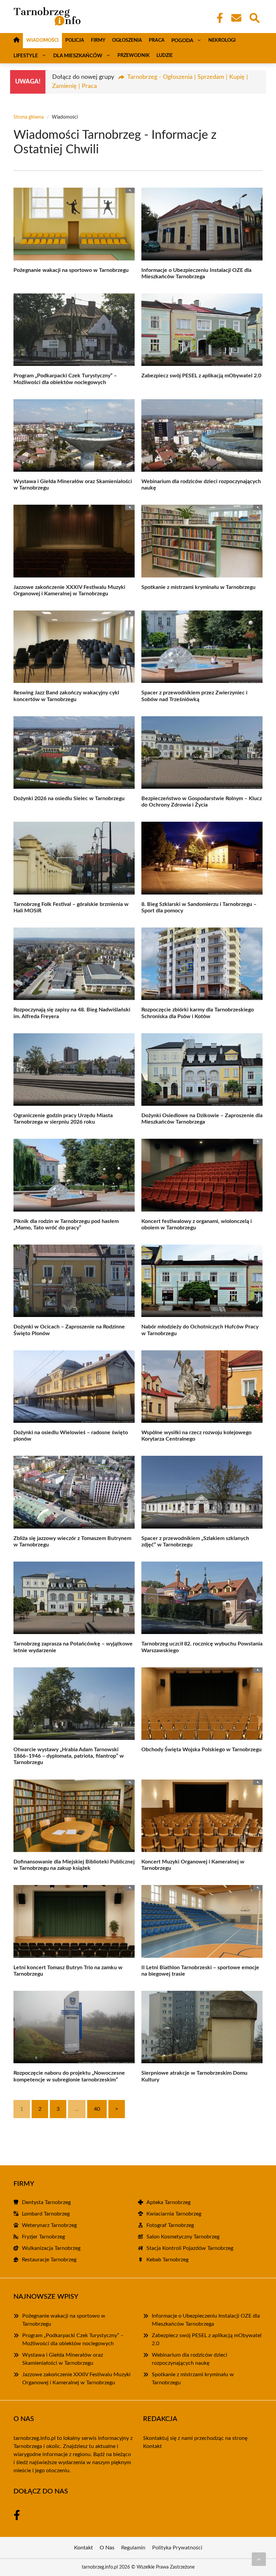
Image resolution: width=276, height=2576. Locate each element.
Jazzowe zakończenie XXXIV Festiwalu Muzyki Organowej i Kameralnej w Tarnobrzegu (76, 2379)
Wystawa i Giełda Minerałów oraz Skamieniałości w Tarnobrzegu (63, 2359)
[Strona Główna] (16, 41)
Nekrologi (222, 40)
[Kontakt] (236, 18)
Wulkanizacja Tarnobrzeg (51, 2248)
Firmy (98, 40)
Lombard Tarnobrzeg (46, 2214)
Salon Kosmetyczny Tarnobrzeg (183, 2237)
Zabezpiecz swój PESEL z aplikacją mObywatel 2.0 (201, 376)
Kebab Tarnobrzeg (167, 2260)
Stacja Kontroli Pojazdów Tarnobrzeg (190, 2248)
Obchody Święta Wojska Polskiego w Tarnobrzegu (201, 1750)
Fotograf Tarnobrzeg (170, 2225)
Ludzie (165, 56)
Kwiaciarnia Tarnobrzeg (174, 2214)
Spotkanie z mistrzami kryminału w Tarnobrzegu (198, 587)
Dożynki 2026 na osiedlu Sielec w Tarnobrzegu (69, 798)
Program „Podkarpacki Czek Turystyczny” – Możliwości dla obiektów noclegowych (73, 2339)
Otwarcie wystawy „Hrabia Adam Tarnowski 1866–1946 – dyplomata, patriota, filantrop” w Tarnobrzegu (69, 1756)
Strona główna (29, 117)
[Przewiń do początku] (259, 2559)
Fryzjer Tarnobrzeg (43, 2237)
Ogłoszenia (127, 40)
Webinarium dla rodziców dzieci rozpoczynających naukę (189, 2359)
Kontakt (152, 2446)
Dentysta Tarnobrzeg (46, 2202)
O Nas (107, 2548)
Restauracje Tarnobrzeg (49, 2260)
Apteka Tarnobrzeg (168, 2202)
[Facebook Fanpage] (218, 18)
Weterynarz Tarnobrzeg (49, 2225)
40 (97, 2109)
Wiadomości (42, 40)
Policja (75, 40)
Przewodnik (134, 56)
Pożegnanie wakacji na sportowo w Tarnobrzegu (71, 270)
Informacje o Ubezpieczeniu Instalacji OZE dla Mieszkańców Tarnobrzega (206, 2320)
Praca (157, 40)
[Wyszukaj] (254, 17)
